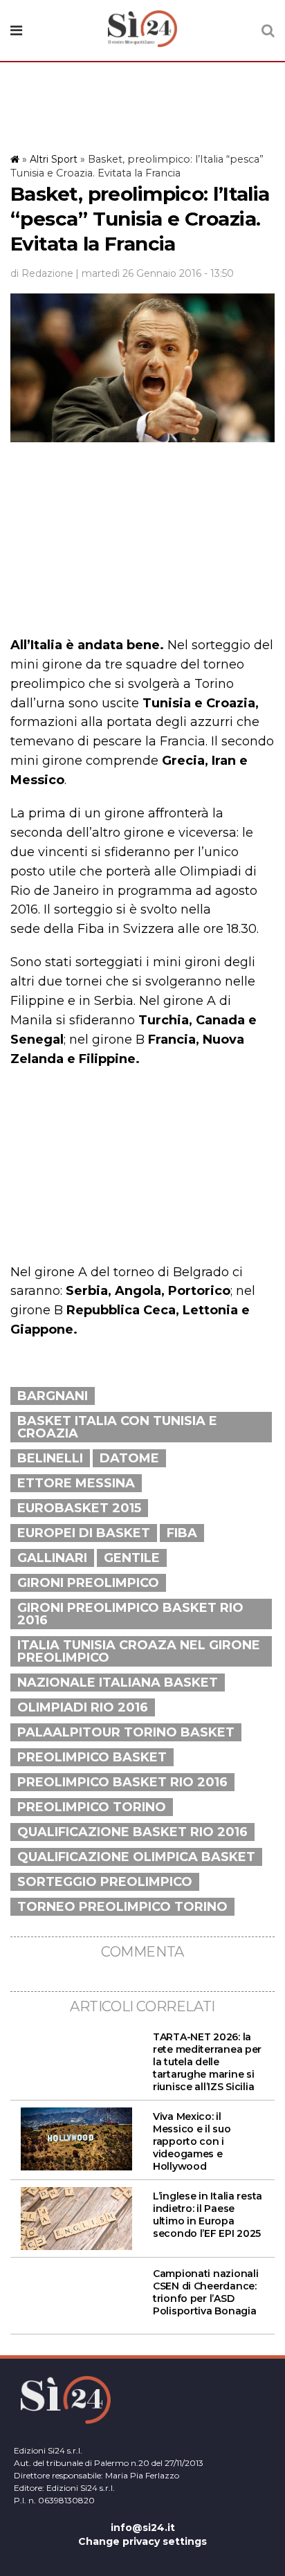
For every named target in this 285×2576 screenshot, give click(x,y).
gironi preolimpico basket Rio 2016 (130, 1614)
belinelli (50, 1458)
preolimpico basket (92, 1757)
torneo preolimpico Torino (122, 1907)
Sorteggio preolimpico (105, 1882)
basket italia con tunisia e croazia (117, 1427)
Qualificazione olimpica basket (136, 1857)
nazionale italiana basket (118, 1682)
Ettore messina (76, 1483)
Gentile (132, 1558)
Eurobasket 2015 (79, 1508)
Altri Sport (54, 159)
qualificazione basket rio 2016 (132, 1832)
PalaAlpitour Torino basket (126, 1732)
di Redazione (42, 273)
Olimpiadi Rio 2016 (83, 1707)
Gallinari (52, 1558)
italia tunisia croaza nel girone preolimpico (139, 1651)
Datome (129, 1458)
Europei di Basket (84, 1533)
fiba (182, 1533)
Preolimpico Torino (92, 1807)
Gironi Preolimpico (88, 1583)
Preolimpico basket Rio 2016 (122, 1782)
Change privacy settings (142, 2541)
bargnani (53, 1396)
